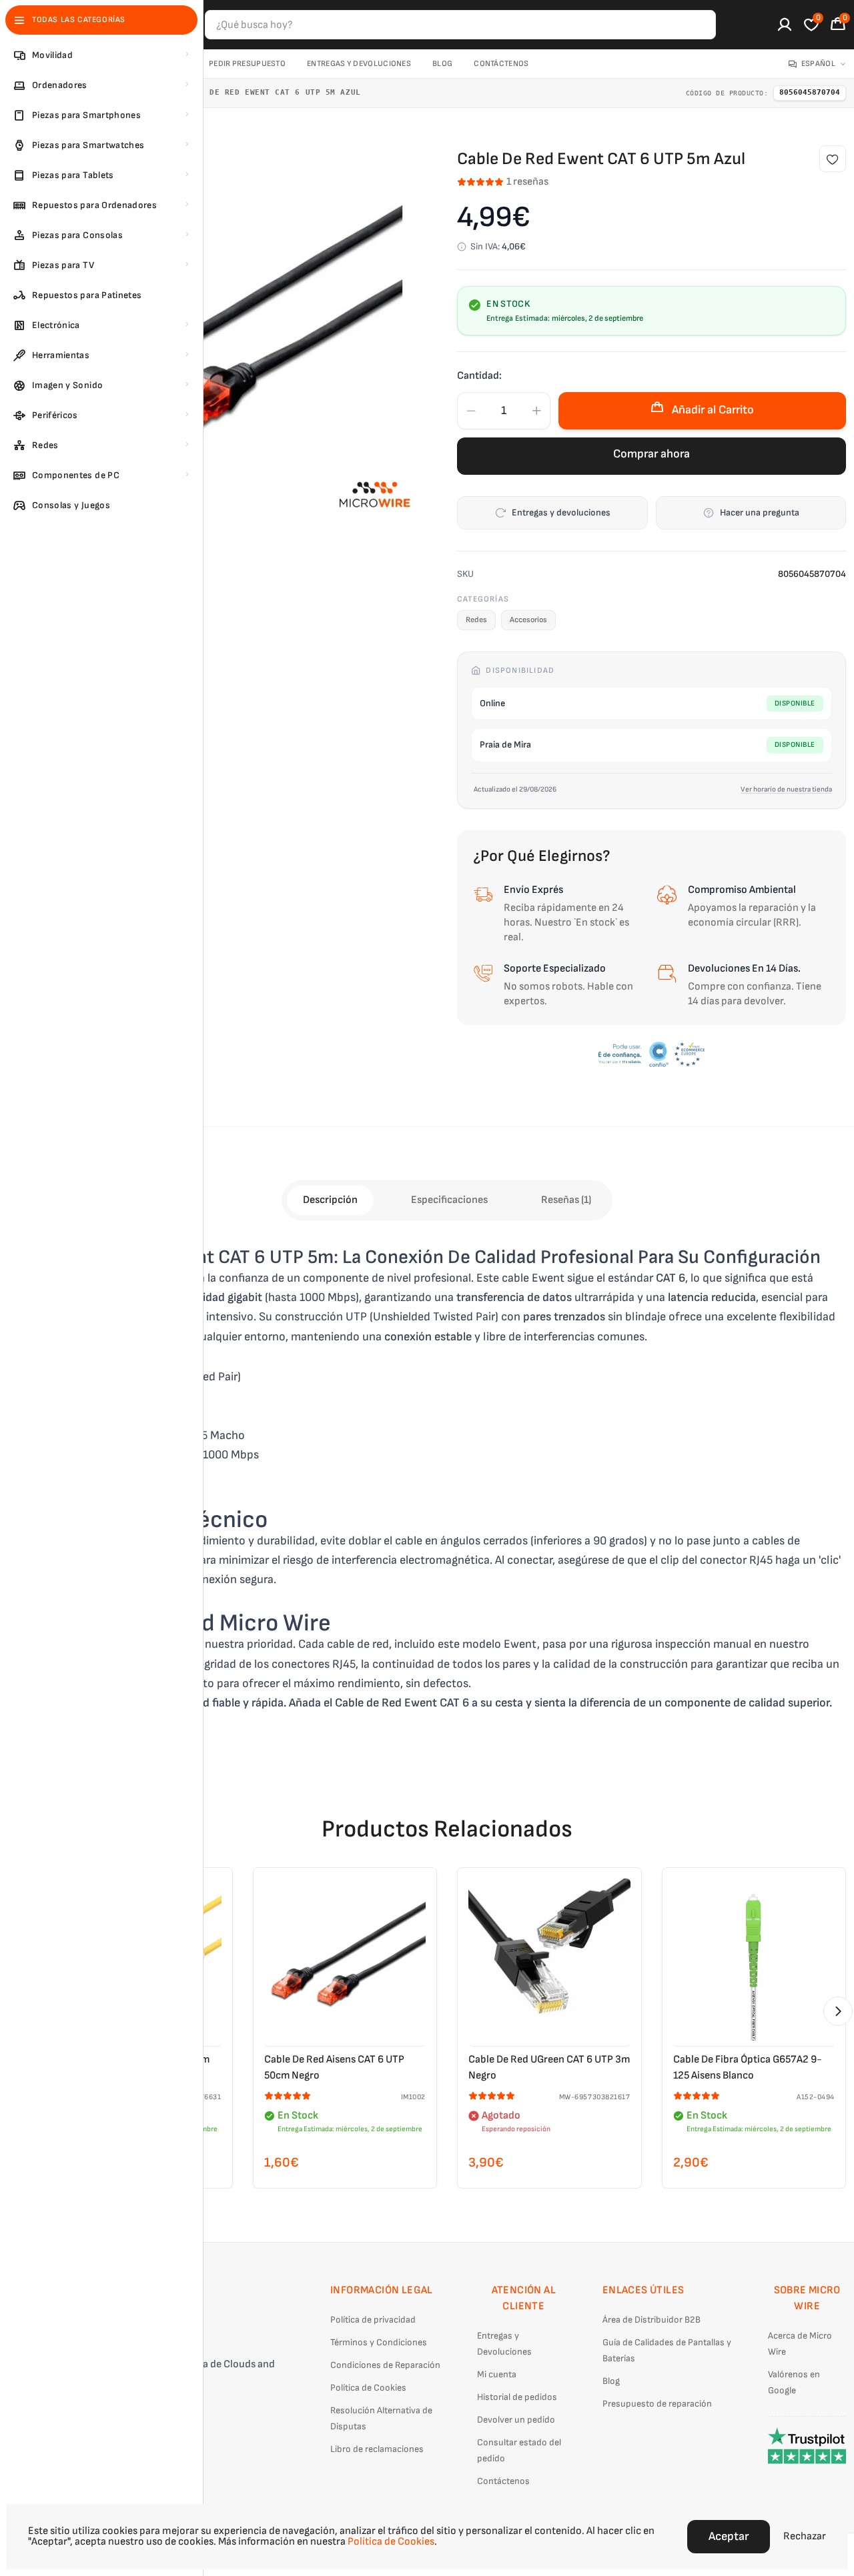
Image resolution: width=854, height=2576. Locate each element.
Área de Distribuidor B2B (652, 2320)
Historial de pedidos (517, 2397)
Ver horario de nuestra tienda (786, 789)
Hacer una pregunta (760, 512)
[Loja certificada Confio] (652, 1054)
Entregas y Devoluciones (359, 64)
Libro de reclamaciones (377, 2449)
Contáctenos (501, 64)
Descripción (330, 1200)
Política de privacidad (373, 2320)
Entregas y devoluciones (561, 512)
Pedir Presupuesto (247, 64)
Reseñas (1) (566, 1200)
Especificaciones (449, 1200)
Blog (442, 64)
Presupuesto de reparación (657, 2404)
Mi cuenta (497, 2374)
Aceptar (729, 2536)
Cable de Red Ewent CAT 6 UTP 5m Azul (270, 92)
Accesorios (528, 620)
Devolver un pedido (516, 2420)
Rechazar (805, 2536)
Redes (476, 620)
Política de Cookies (368, 2388)
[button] (838, 2011)
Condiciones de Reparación (385, 2365)
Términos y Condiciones (379, 2342)
